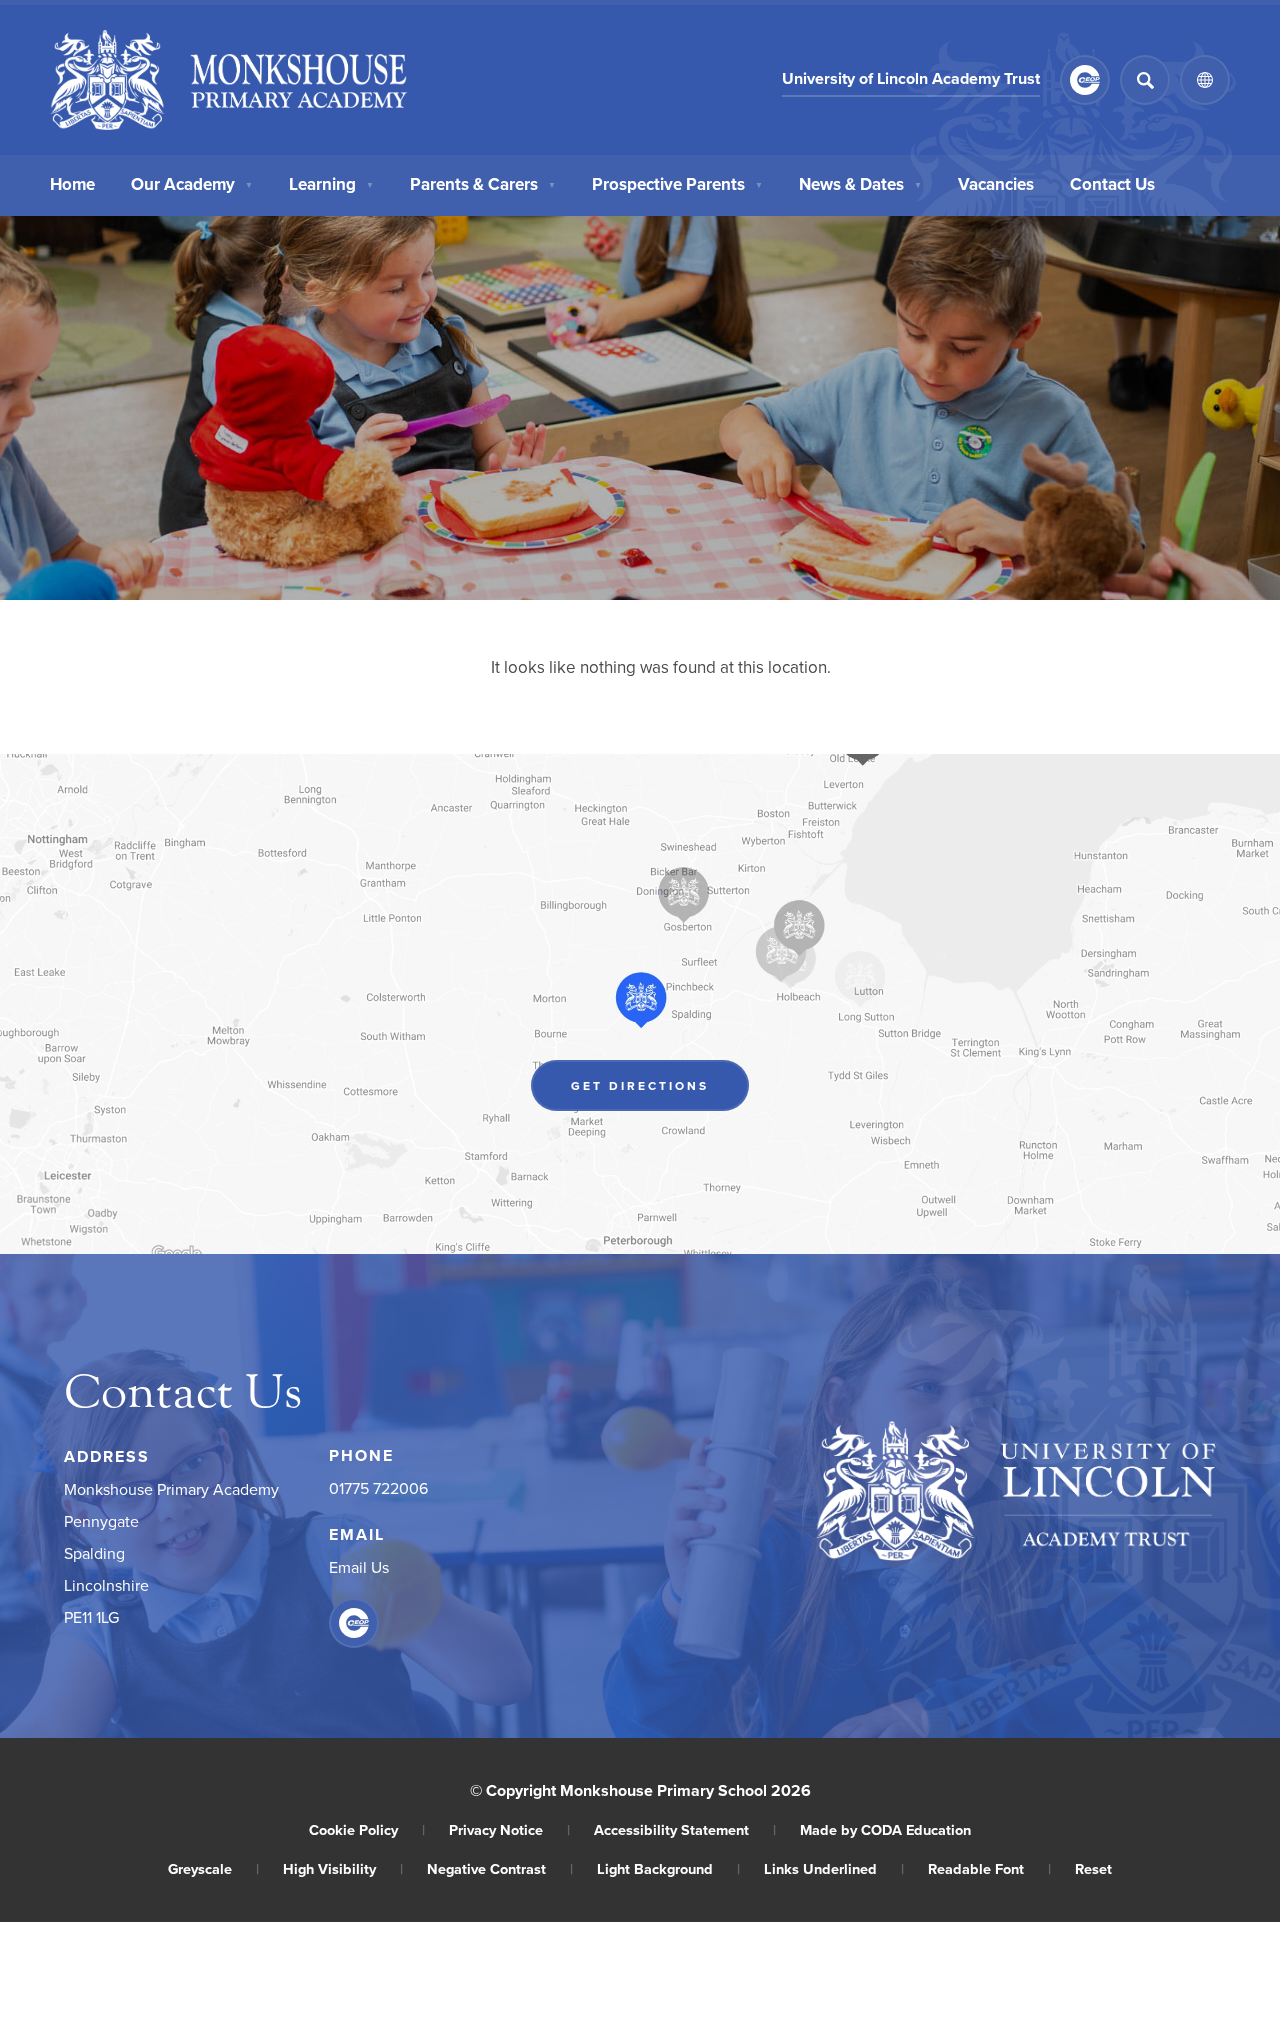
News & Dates (860, 184)
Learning (331, 184)
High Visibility (343, 1868)
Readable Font (989, 1868)
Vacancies (996, 184)
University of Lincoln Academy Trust (911, 81)
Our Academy (192, 184)
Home (72, 184)
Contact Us (1112, 184)
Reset (1093, 1868)
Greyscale (213, 1868)
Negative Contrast (500, 1868)
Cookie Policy (367, 1829)
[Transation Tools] (1205, 80)
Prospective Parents (677, 184)
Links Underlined (834, 1868)
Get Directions (660, 1090)
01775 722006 (378, 1488)
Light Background (668, 1868)
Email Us (359, 1567)
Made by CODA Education (885, 1829)
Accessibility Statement (685, 1829)
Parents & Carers (483, 184)
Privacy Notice (509, 1829)
